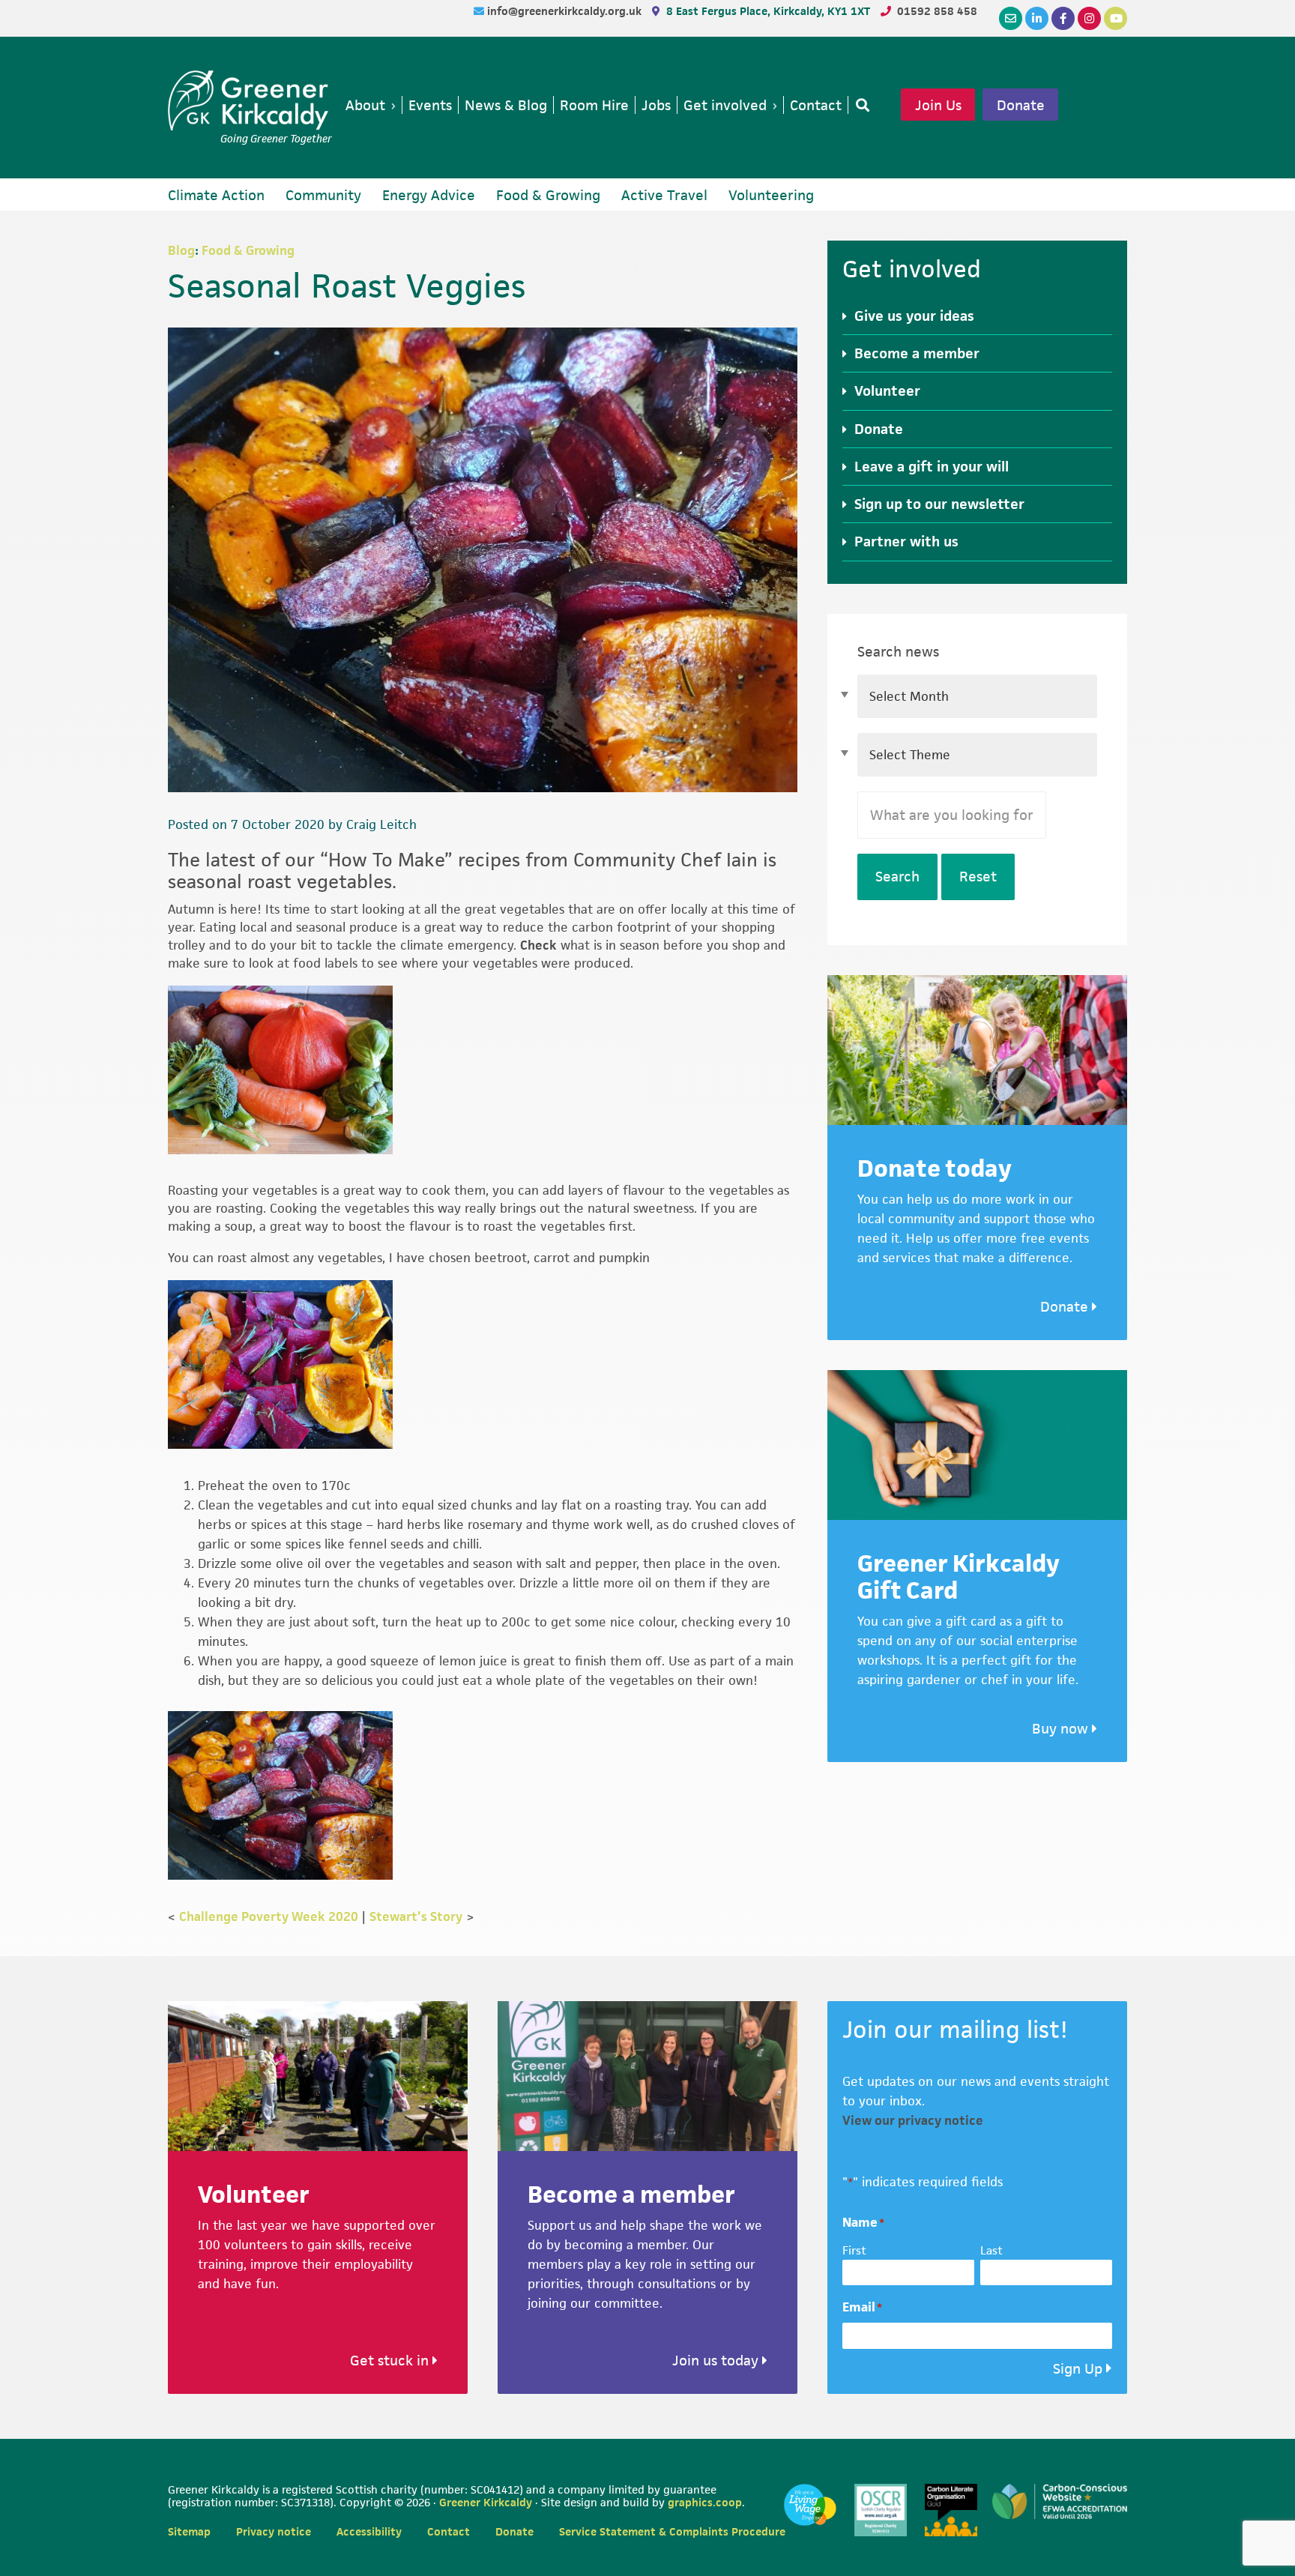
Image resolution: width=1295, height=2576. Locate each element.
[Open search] (860, 105)
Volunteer (887, 391)
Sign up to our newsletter (939, 504)
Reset (978, 877)
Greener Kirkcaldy (250, 100)
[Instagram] (1089, 18)
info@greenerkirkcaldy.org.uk (566, 11)
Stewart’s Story (416, 1916)
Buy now (1062, 1729)
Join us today (717, 2361)
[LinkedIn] (1037, 18)
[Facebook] (1063, 18)
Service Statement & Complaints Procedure (672, 2531)
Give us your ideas (914, 316)
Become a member (917, 353)
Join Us (938, 105)
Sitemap (189, 2531)
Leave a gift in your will (932, 467)
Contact (449, 2531)
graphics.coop (705, 2502)
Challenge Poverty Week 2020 (269, 1916)
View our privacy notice (913, 2120)
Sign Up (1078, 2369)
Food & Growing (248, 250)
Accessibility (369, 2531)
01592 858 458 (937, 11)
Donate (1021, 105)
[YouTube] (1116, 18)
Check (538, 945)
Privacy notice (274, 2531)
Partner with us (906, 542)
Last (991, 2250)
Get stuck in (391, 2361)
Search (897, 877)
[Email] (1011, 18)
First (854, 2250)
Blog (181, 250)
